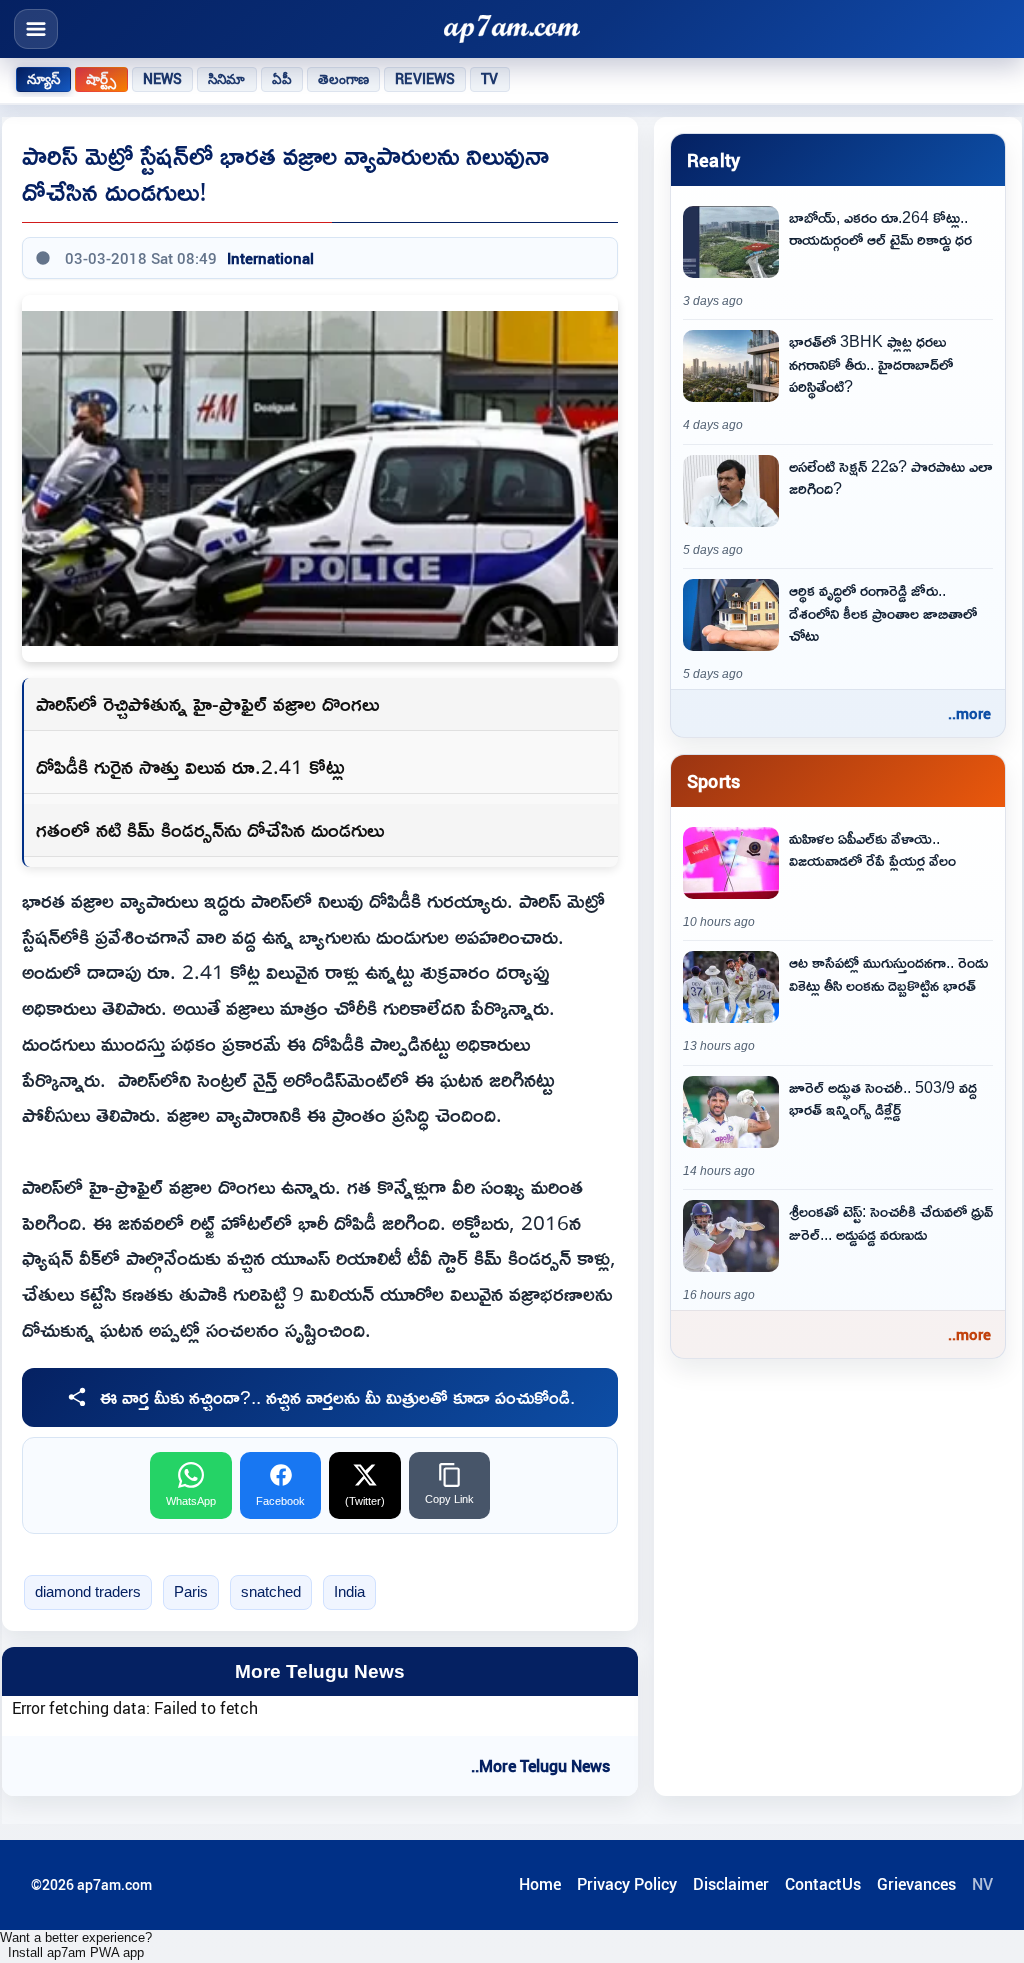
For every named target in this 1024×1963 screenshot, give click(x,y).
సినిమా (226, 79)
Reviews (425, 79)
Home (540, 1884)
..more (969, 713)
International (270, 258)
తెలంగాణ (344, 79)
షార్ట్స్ (101, 79)
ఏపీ (282, 79)
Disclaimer (731, 1884)
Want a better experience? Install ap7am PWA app (76, 1945)
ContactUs (823, 1884)
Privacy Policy (627, 1884)
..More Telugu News (540, 1766)
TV (489, 79)
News (163, 79)
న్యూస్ (43, 79)
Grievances (916, 1884)
